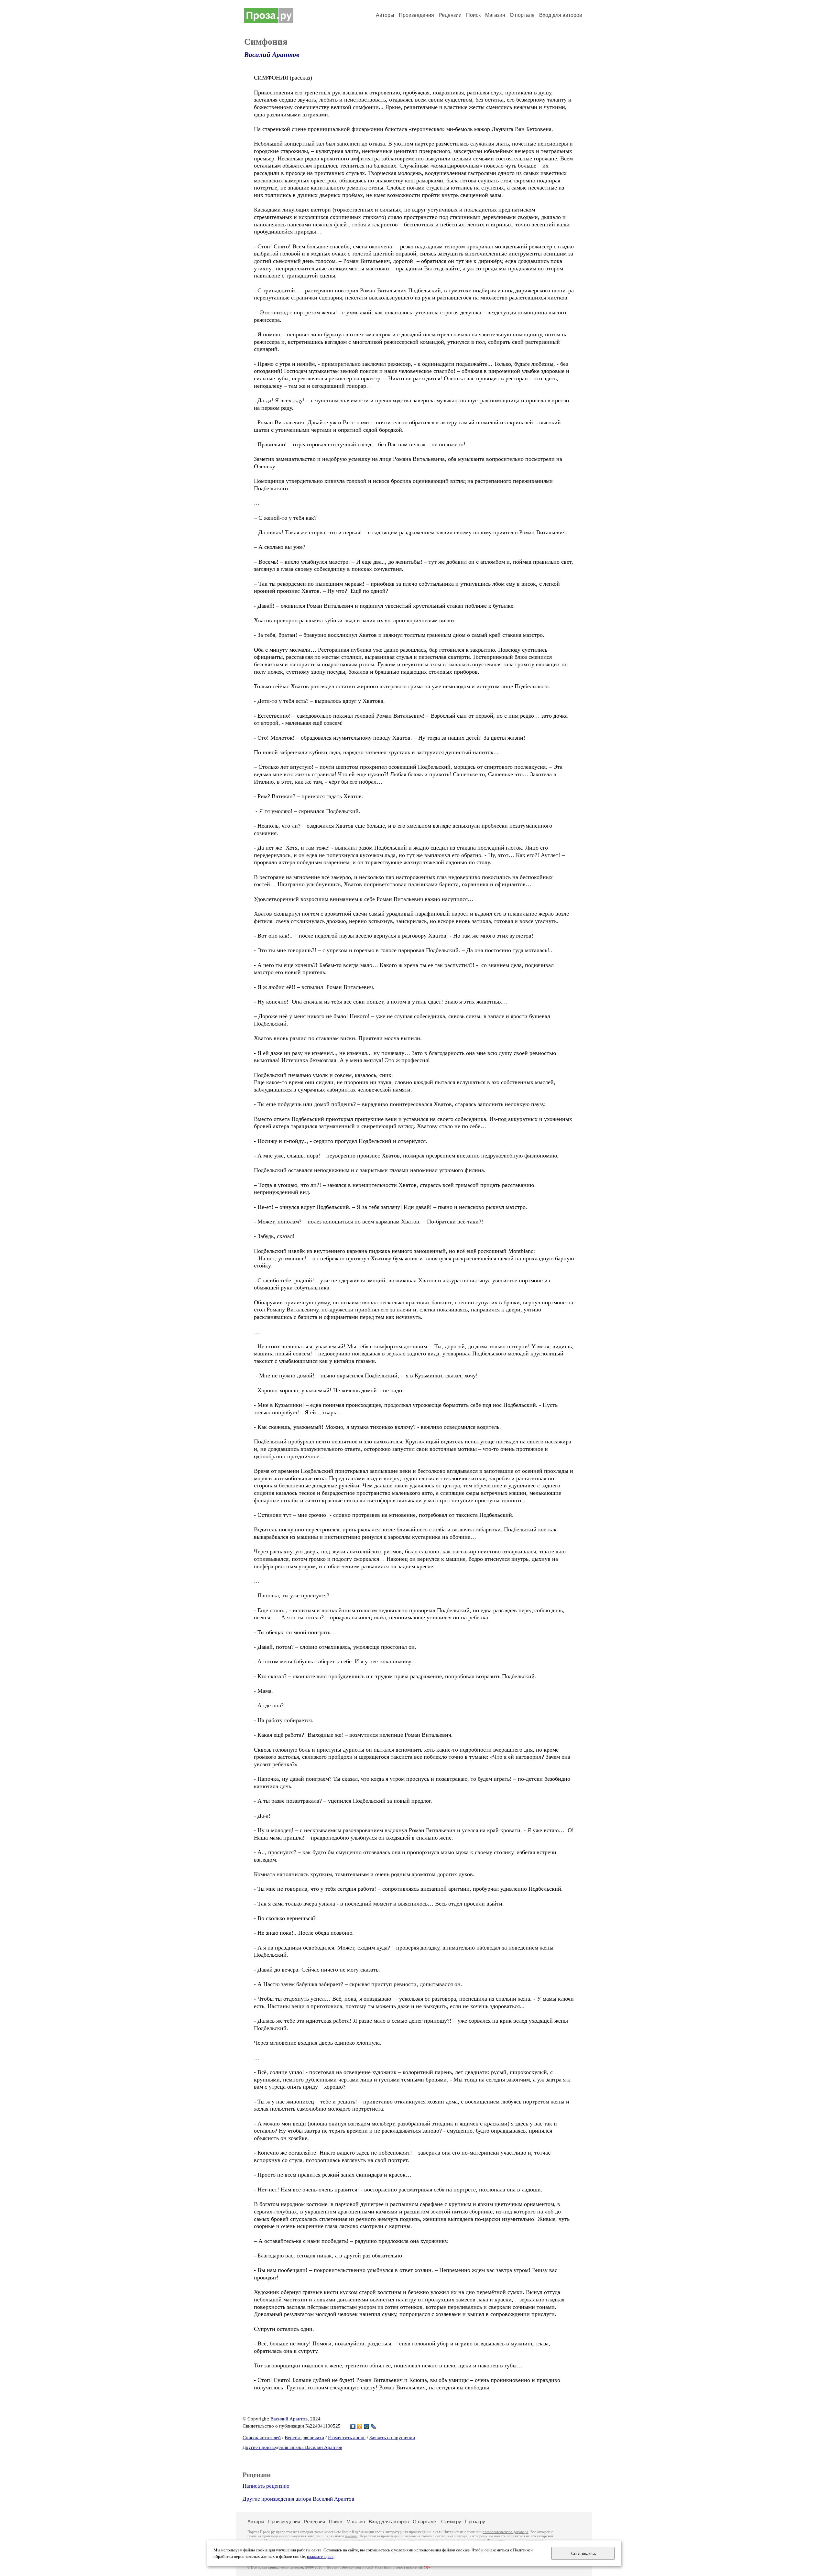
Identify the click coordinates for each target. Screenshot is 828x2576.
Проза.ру (475, 2522)
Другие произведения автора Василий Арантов (292, 2447)
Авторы (385, 15)
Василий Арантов (272, 55)
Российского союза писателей (398, 2567)
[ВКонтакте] (353, 2427)
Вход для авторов (561, 15)
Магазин (495, 15)
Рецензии (450, 15)
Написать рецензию (266, 2486)
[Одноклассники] (360, 2427)
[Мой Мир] (367, 2427)
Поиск (473, 15)
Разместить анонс (347, 2438)
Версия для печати (304, 2438)
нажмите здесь (320, 2557)
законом (351, 2536)
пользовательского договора (505, 2532)
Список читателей (262, 2438)
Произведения (416, 15)
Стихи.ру (451, 2522)
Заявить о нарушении (392, 2438)
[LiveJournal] (373, 2427)
